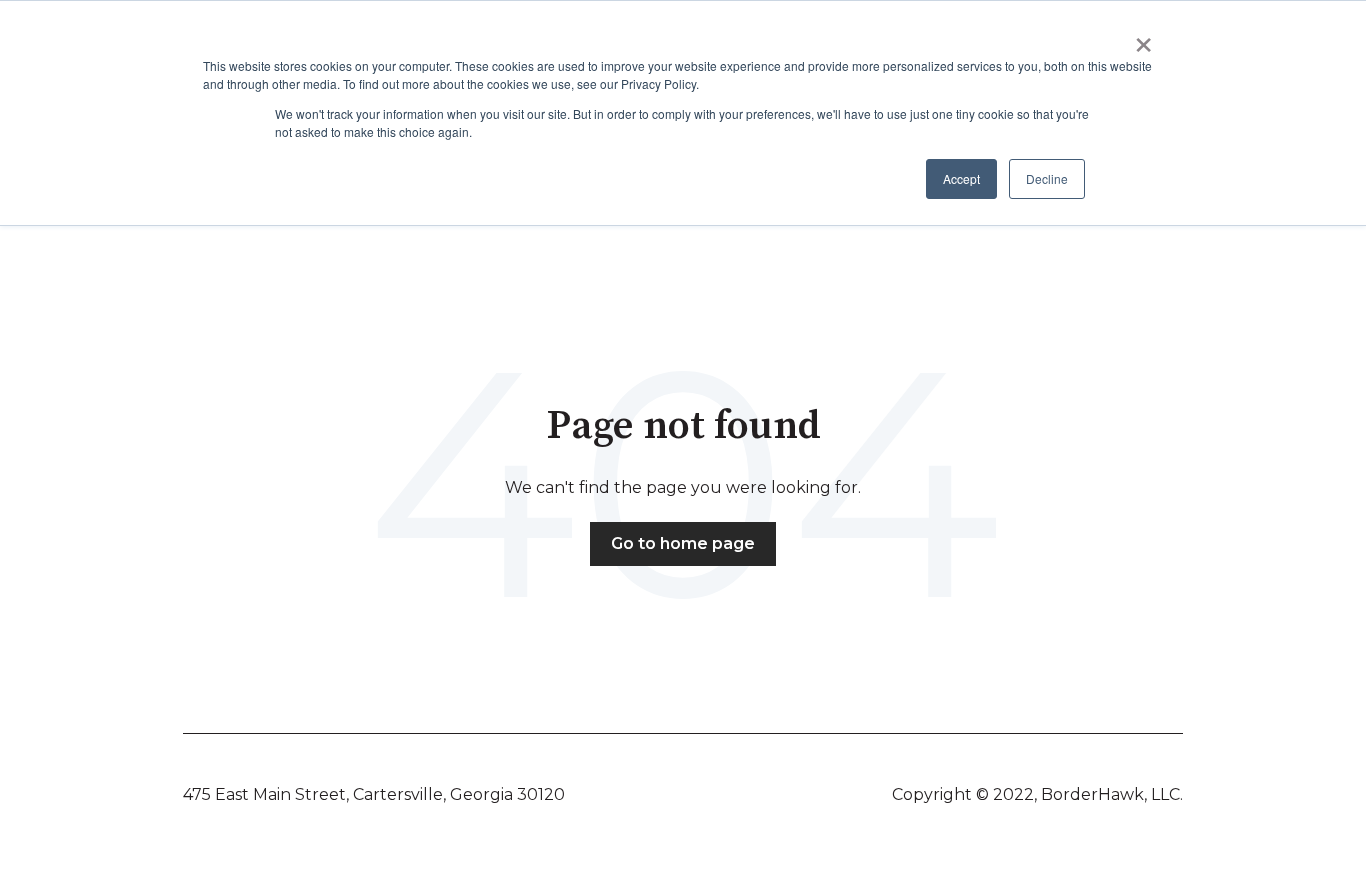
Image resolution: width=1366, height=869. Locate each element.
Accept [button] (961, 178)
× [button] (1143, 38)
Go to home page (683, 543)
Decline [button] (1047, 178)
